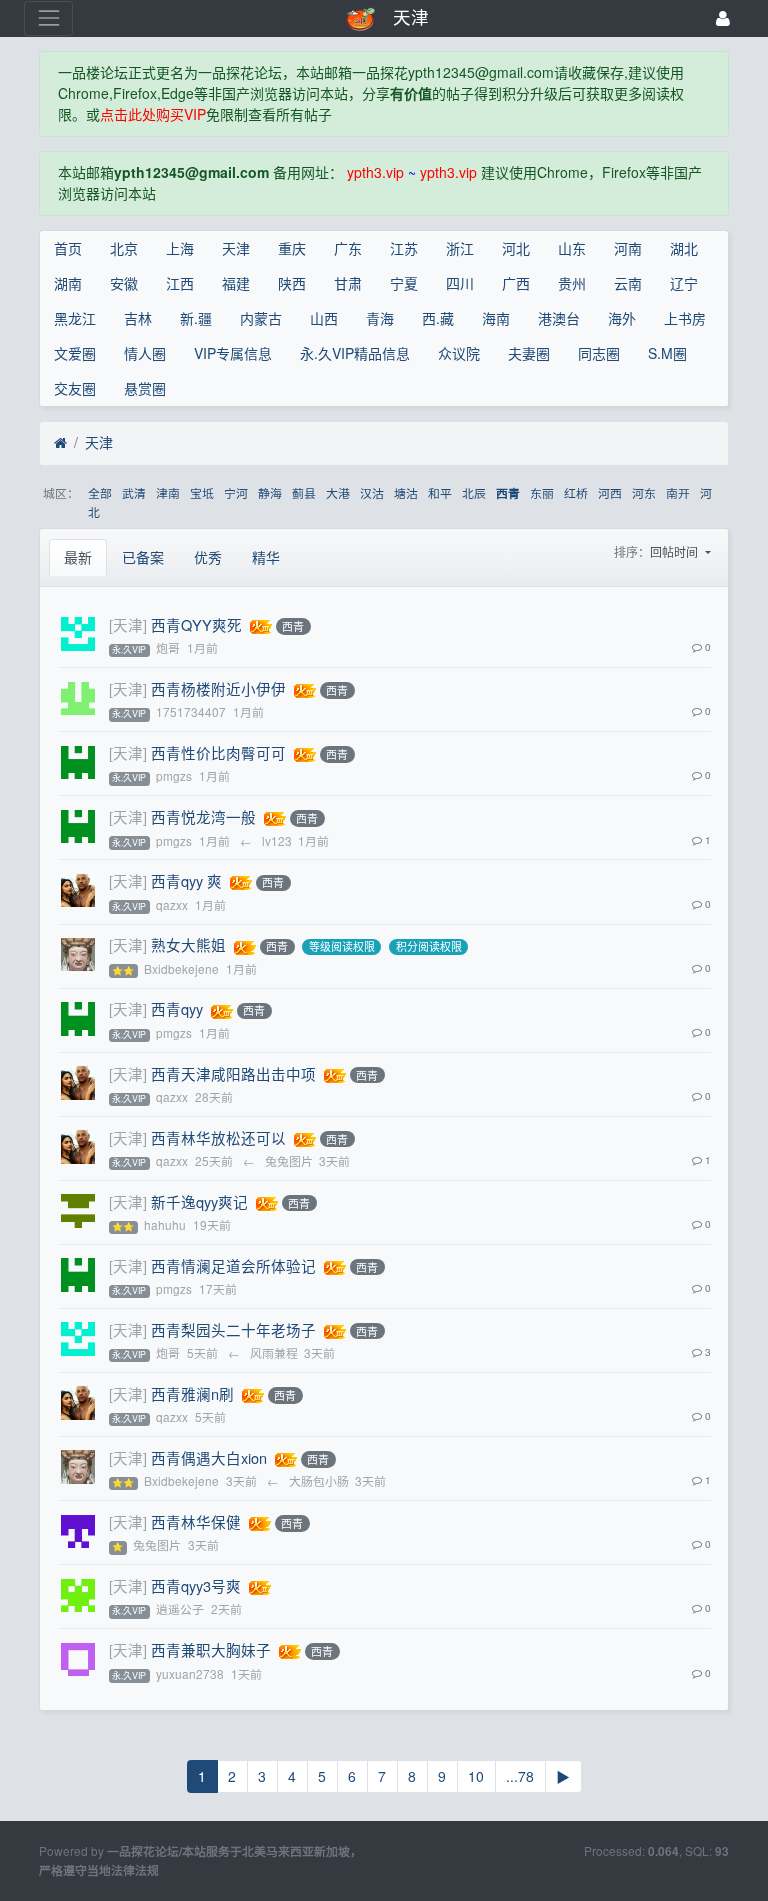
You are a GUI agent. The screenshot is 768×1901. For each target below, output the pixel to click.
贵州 (572, 283)
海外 (622, 318)
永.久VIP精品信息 (355, 353)
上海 (180, 248)
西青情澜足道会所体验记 (233, 1265)
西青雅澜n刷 (192, 1393)
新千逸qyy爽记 (199, 1201)
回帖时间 (675, 551)
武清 (134, 492)
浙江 (460, 248)
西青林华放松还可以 (218, 1137)
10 (476, 1776)
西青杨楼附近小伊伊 (218, 688)
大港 (338, 492)
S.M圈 (667, 353)
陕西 (292, 283)
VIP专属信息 (233, 353)
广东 (348, 248)
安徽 (124, 283)
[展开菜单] (48, 18)
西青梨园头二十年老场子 (233, 1329)
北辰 (474, 492)
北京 (124, 248)
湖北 (684, 248)
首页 (68, 248)
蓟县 (304, 492)
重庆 (292, 248)
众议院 (459, 353)
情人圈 (145, 353)
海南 (496, 318)
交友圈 (75, 388)
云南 (628, 283)
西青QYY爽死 (196, 624)
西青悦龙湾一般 (203, 816)
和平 (440, 492)
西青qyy (177, 1008)
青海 (380, 318)
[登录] (723, 18)
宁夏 (404, 283)
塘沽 (406, 492)
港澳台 (559, 318)
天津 (236, 248)
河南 (628, 248)
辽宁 (684, 283)
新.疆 (196, 318)
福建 (236, 283)
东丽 (542, 492)
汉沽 (372, 492)
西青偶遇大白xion (209, 1457)
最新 (78, 557)
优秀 (208, 557)
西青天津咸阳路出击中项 (233, 1073)
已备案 (143, 557)
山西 (324, 318)
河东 (644, 492)
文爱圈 (75, 353)
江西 (180, 283)
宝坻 (202, 492)
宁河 (236, 492)
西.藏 (438, 318)
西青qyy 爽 (186, 880)
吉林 (138, 318)
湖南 (68, 283)
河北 (516, 248)
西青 (508, 493)
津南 (168, 492)
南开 (678, 492)
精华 (266, 557)
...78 (520, 1776)
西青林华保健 (196, 1521)
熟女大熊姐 (188, 944)
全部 (100, 492)
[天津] (128, 624)
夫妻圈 (529, 353)
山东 (572, 248)
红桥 (576, 492)
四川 (460, 283)
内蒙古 (261, 318)
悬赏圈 (145, 388)
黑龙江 (75, 318)
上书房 (685, 318)
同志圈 (599, 353)
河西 (610, 492)
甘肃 (348, 283)
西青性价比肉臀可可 (218, 752)
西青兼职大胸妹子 (211, 1649)
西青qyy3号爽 (196, 1585)
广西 (516, 283)
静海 (270, 492)
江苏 (404, 248)
